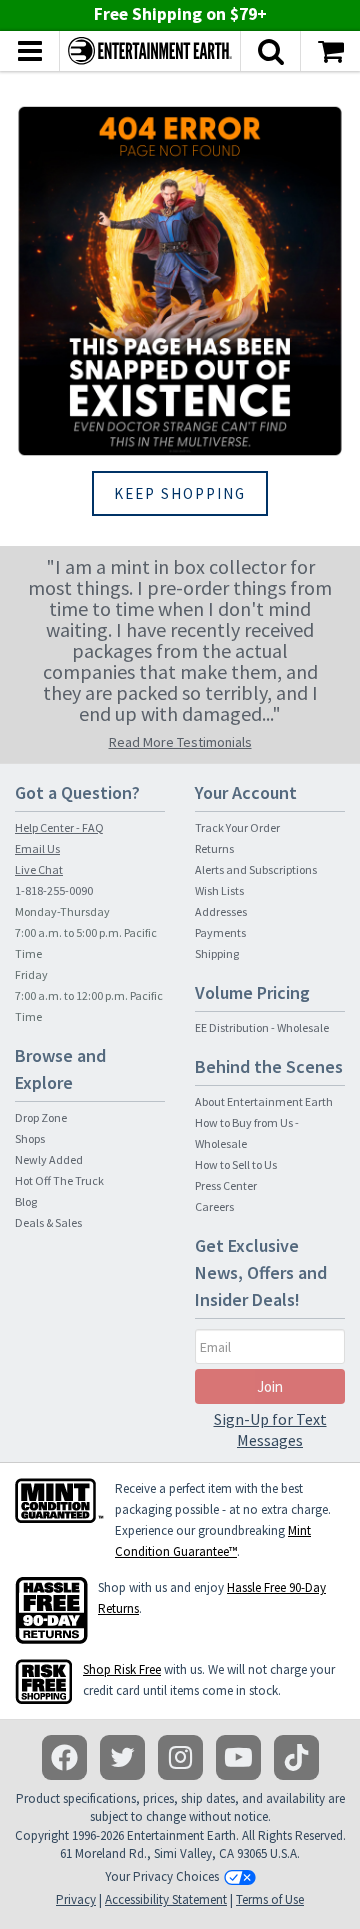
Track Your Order (237, 827)
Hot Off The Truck (59, 1180)
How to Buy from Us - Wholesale (247, 1133)
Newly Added (49, 1159)
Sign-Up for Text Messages (270, 1429)
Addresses (221, 911)
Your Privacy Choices (162, 1876)
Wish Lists (219, 890)
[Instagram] (180, 1757)
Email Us (37, 848)
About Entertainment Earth (264, 1101)
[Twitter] (122, 1757)
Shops (30, 1138)
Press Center (226, 1185)
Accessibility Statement (166, 1899)
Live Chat (39, 869)
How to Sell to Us (236, 1164)
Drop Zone (41, 1117)
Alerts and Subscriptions (256, 869)
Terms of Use (270, 1899)
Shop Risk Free (122, 1669)
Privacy (76, 1899)
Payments (220, 932)
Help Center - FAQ (59, 827)
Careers (214, 1206)
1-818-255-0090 (54, 890)
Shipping (217, 953)
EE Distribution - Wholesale (262, 1027)
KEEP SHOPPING (180, 493)
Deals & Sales (48, 1222)
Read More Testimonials (180, 742)
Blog (26, 1201)
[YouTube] (238, 1757)
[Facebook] (64, 1757)
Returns (214, 848)
